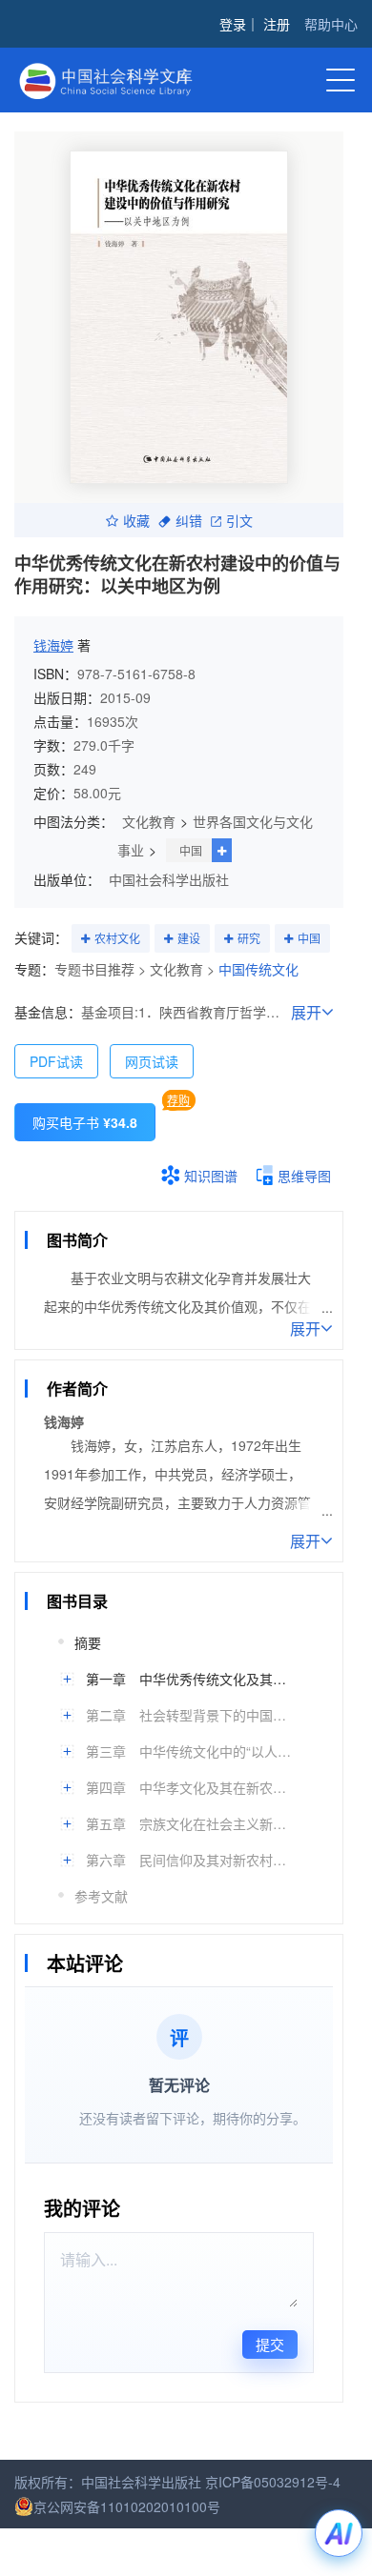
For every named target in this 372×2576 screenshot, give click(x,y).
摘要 (88, 1642)
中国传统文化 (258, 969)
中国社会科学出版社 (169, 879)
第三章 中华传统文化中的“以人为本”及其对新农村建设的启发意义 (190, 1751)
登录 (233, 24)
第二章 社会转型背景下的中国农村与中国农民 (190, 1715)
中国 (191, 850)
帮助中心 (331, 24)
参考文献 (101, 1896)
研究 (249, 938)
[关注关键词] (85, 939)
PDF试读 (56, 1061)
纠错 (189, 520)
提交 (270, 2344)
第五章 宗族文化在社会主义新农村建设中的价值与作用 (190, 1823)
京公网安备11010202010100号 (127, 2506)
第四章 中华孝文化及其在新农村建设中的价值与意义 (190, 1787)
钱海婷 (53, 645)
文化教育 (149, 821)
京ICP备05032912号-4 (273, 2482)
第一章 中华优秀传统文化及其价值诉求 (190, 1679)
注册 (277, 24)
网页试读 (152, 1061)
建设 (189, 938)
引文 (239, 520)
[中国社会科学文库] (124, 79)
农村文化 (117, 938)
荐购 (178, 1100)
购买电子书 (85, 1122)
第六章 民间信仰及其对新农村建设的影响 (190, 1860)
